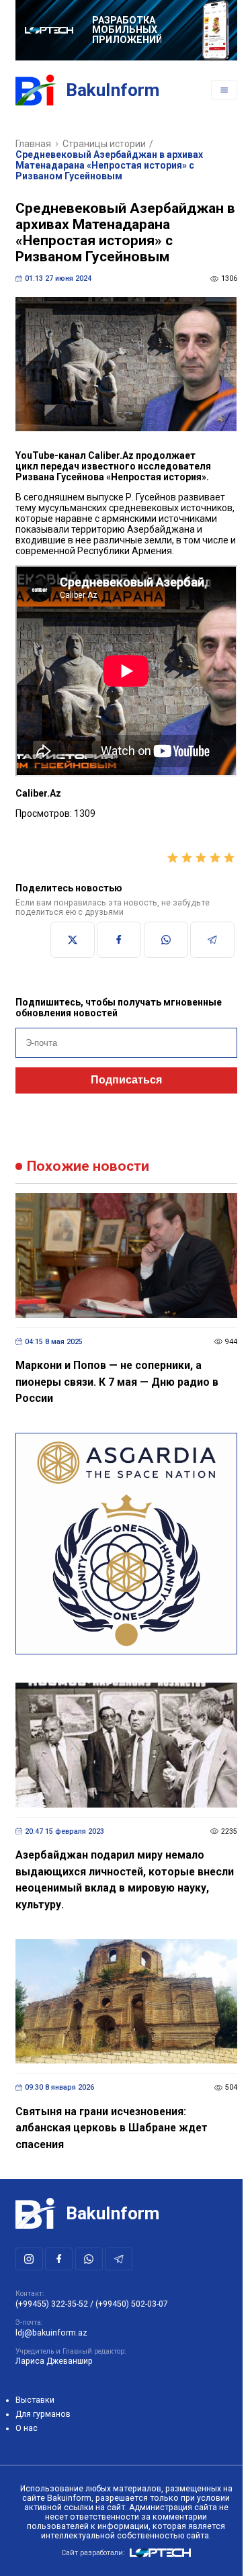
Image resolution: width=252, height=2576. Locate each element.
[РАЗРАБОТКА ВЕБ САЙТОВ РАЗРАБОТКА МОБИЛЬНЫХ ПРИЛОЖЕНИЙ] (126, 30)
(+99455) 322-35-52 (52, 2304)
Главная (33, 144)
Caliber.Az (111, 455)
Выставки (35, 2400)
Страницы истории (104, 144)
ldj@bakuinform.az (51, 2333)
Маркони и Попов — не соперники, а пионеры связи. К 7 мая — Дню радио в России (117, 1382)
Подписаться (126, 1080)
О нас (27, 2428)
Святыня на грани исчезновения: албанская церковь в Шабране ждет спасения (112, 2128)
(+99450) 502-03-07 (132, 2304)
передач (60, 466)
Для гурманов (43, 2414)
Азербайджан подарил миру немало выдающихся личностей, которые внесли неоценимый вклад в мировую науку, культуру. (125, 1880)
